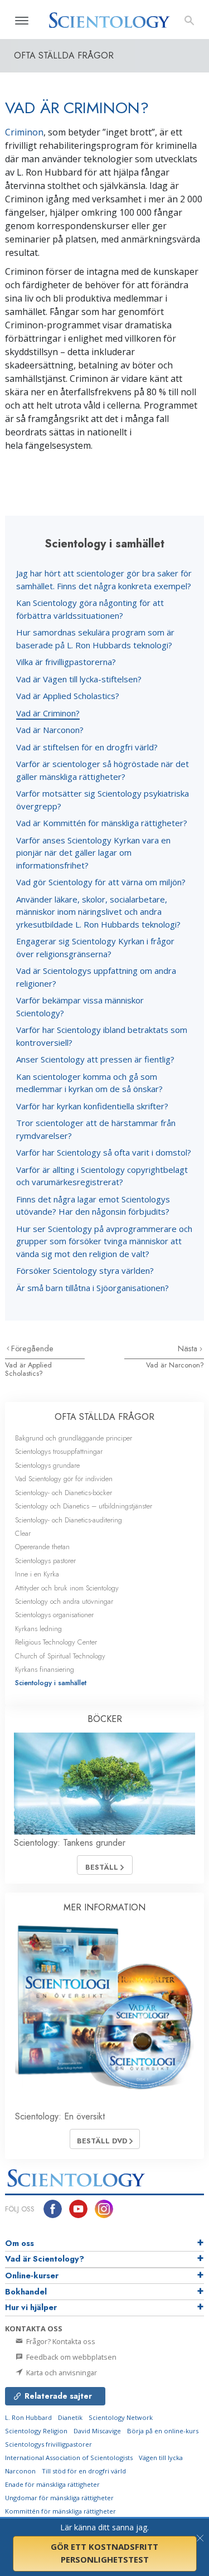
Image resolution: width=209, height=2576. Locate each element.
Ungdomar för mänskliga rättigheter (59, 2498)
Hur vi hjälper (31, 2307)
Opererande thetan (42, 1547)
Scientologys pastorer (45, 1561)
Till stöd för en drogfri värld (84, 2471)
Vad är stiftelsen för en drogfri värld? (87, 747)
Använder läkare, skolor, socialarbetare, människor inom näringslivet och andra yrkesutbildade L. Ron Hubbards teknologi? (98, 912)
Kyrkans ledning (38, 1629)
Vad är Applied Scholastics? (68, 696)
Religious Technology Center (56, 1642)
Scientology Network (121, 2417)
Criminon (24, 132)
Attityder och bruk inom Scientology (67, 1588)
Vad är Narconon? (50, 730)
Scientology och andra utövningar (64, 1601)
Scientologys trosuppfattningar (59, 1451)
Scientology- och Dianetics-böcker (64, 1493)
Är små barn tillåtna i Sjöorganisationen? (93, 1288)
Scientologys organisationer (54, 1615)
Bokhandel (26, 2292)
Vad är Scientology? (45, 2259)
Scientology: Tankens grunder (70, 1843)
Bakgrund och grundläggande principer (74, 1438)
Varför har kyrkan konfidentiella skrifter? (92, 1106)
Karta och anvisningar (61, 2373)
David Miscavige (97, 2431)
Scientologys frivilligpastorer (48, 2444)
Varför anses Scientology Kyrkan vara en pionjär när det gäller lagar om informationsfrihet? (93, 853)
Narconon (20, 2471)
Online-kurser (32, 2276)
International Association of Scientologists (69, 2458)
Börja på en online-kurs (163, 2431)
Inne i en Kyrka (37, 1574)
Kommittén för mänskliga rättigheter (60, 2511)
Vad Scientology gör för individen (64, 1479)
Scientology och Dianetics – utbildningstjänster (84, 1506)
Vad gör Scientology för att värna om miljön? (101, 882)
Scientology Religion (36, 2431)
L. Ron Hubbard (28, 2417)
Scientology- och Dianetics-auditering (69, 1520)
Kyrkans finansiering (45, 1669)
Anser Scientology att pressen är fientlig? (95, 1059)
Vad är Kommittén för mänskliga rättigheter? (102, 823)
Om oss (20, 2243)
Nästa (189, 1348)
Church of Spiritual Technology (60, 1656)
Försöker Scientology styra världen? (85, 1270)
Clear (23, 1533)
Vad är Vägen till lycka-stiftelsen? (79, 679)
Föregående (32, 1348)
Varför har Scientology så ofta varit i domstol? (104, 1152)
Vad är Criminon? (48, 713)
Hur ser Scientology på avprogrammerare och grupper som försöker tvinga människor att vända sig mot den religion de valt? (104, 1241)
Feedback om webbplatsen (71, 2357)
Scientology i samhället (51, 1683)
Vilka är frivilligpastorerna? (66, 662)
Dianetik (70, 2417)
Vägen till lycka (161, 2458)
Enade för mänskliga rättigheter (52, 2484)
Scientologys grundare (47, 1465)
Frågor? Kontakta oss (60, 2341)
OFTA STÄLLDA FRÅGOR (104, 1417)
